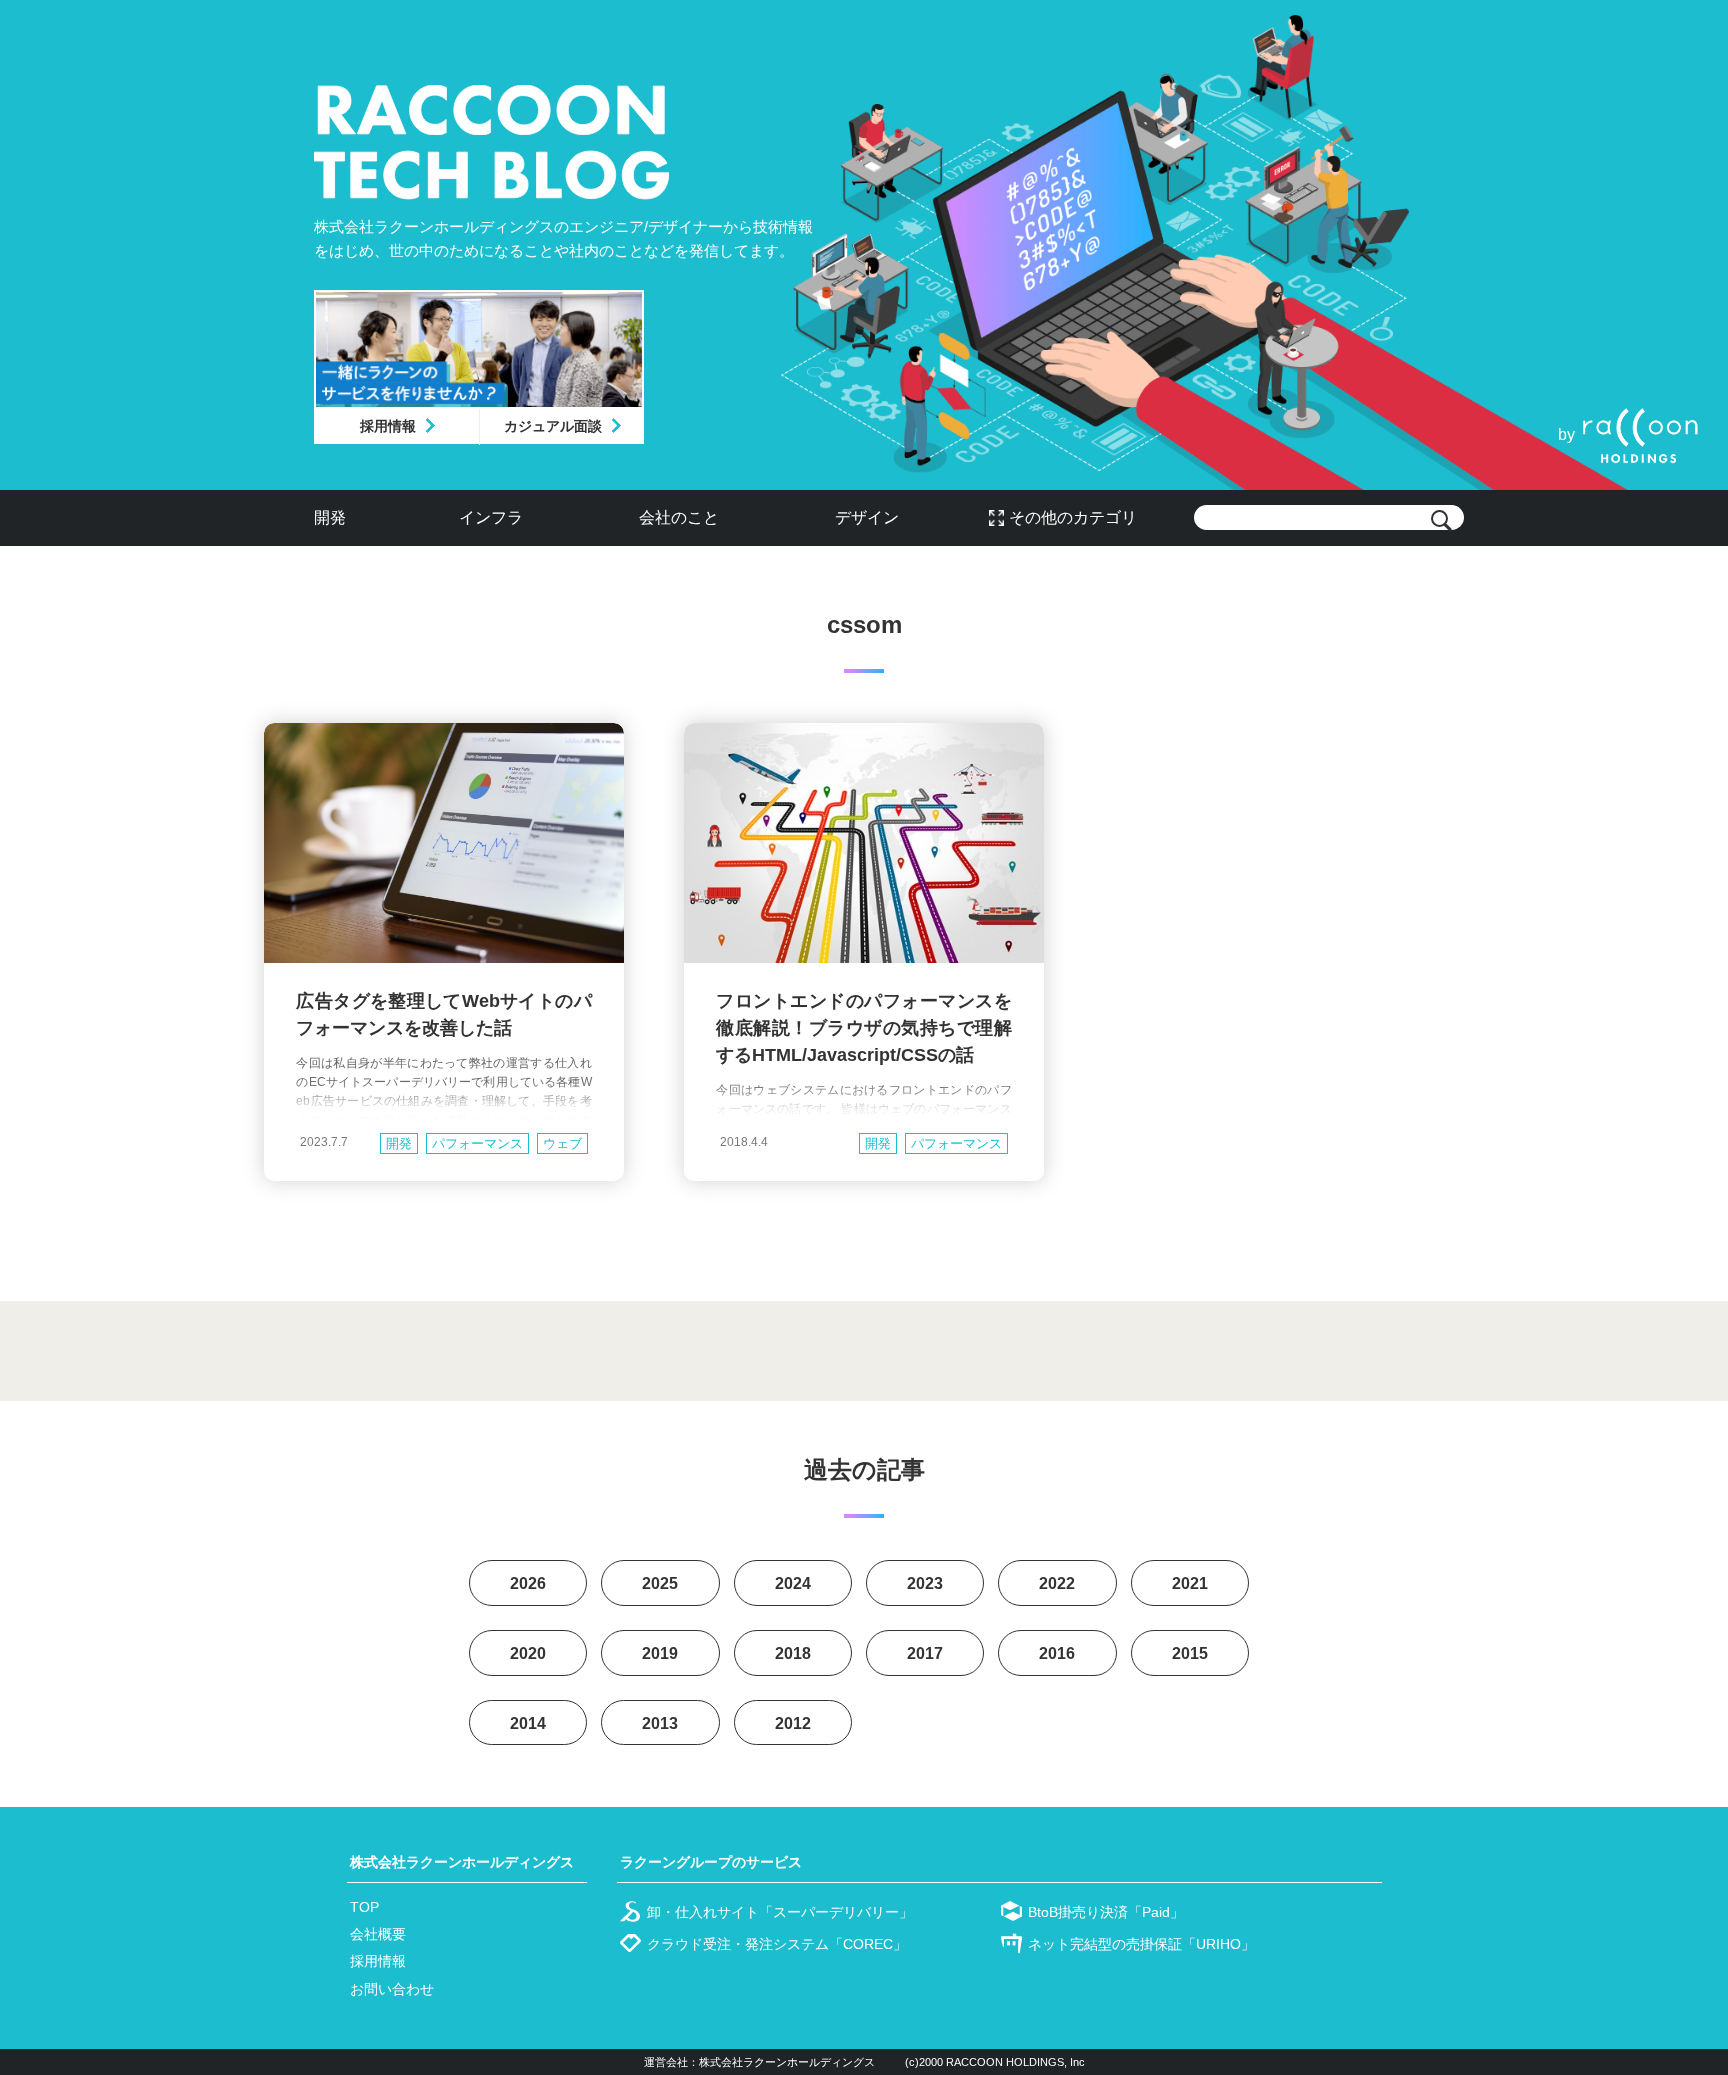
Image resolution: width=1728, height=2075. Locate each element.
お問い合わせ (392, 1989)
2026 (528, 1583)
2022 (1057, 1583)
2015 (1190, 1653)
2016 (1057, 1653)
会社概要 (378, 1934)
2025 (660, 1583)
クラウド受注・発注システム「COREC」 (777, 1944)
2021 (1190, 1583)
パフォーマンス (477, 1143)
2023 (925, 1583)
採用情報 (388, 426)
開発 (330, 517)
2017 (925, 1653)
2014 (528, 1723)
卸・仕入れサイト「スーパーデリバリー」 (780, 1912)
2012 (793, 1723)
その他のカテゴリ (1073, 517)
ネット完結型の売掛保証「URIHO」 (1141, 1944)
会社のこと (679, 517)
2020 (528, 1653)
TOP (364, 1907)
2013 (660, 1723)
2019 (660, 1653)
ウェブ (562, 1143)
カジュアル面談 (553, 426)
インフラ (491, 517)
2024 (793, 1583)
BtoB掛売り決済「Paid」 (1106, 1912)
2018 (793, 1653)
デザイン (867, 517)
